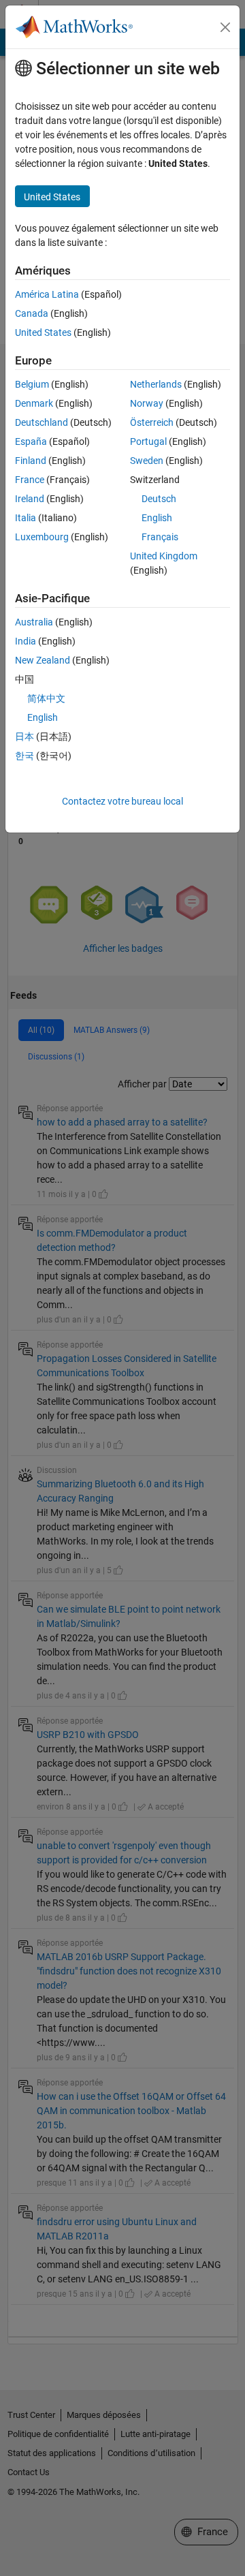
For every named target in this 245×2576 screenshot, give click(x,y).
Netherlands (156, 384)
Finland (31, 461)
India (26, 641)
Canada (32, 313)
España (31, 441)
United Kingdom (164, 556)
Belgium (32, 384)
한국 (24, 756)
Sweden (147, 461)
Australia (34, 622)
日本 (24, 736)
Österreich (152, 422)
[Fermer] (225, 27)
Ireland (30, 499)
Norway (147, 403)
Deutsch (159, 499)
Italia (26, 518)
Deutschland (42, 422)
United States (43, 332)
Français (160, 537)
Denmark (34, 403)
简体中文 (46, 698)
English (157, 518)
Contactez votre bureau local (122, 801)
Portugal (148, 441)
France (30, 480)
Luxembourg (42, 537)
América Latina (47, 294)
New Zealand (43, 660)
